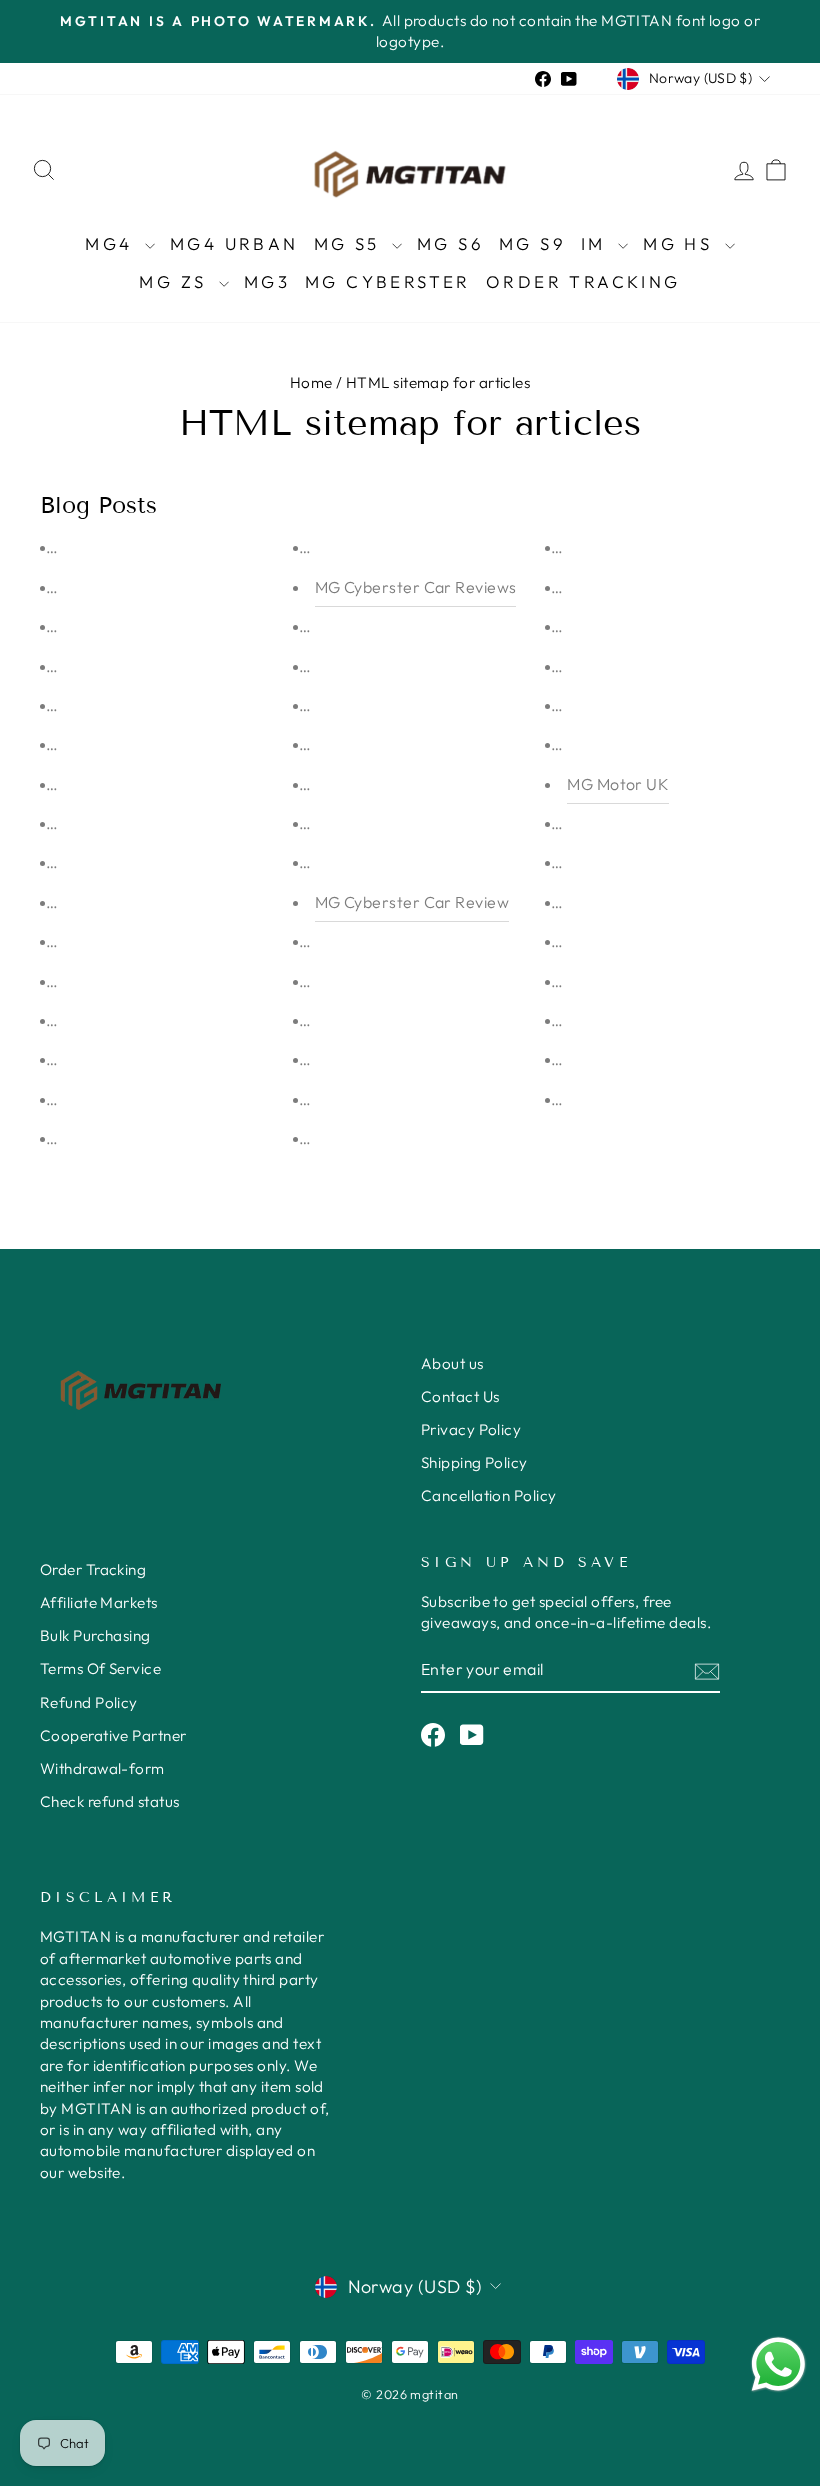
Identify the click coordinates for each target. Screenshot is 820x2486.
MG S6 (450, 243)
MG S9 (532, 243)
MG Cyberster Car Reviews (416, 587)
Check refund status (110, 1801)
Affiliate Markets (99, 1602)
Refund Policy (89, 1702)
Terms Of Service (100, 1668)
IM (597, 243)
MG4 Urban (234, 243)
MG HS (681, 243)
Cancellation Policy (489, 1495)
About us (452, 1363)
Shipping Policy (474, 1462)
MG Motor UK (618, 784)
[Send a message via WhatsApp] (778, 2364)
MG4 (112, 243)
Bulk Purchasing (95, 1635)
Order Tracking (583, 281)
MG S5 (350, 243)
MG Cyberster (388, 281)
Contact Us (460, 1396)
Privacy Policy (471, 1429)
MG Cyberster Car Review (412, 902)
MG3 (267, 281)
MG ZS (176, 281)
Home (311, 382)
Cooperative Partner (113, 1735)
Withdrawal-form (102, 1768)
